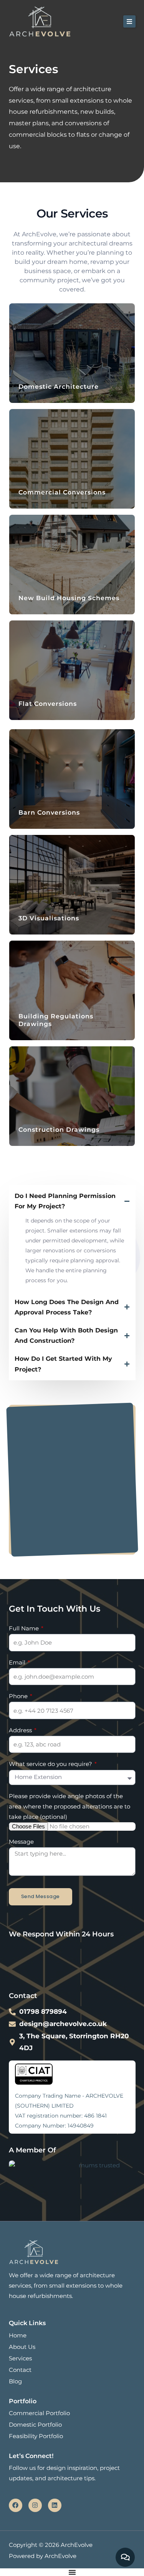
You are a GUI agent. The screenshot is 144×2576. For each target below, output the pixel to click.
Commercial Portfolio (39, 2413)
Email (18, 1663)
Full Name (25, 1628)
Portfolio (23, 2401)
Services (20, 2358)
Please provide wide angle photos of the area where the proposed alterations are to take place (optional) (70, 1807)
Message (21, 1842)
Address (21, 1730)
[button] (129, 21)
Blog (15, 2381)
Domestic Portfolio (35, 2425)
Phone (19, 1696)
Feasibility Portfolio (36, 2436)
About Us (22, 2347)
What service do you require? (51, 1764)
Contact (20, 2370)
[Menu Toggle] (72, 2572)
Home (18, 2335)
